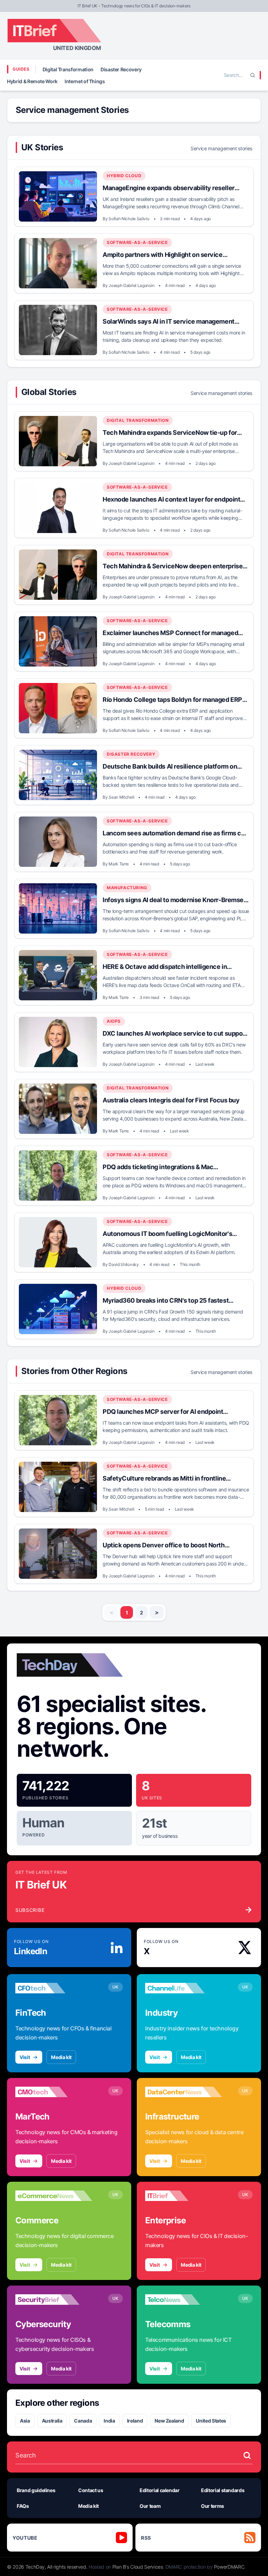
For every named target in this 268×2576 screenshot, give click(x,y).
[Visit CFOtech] (54, 1988)
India (109, 2421)
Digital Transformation (68, 69)
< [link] (111, 1612)
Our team (150, 2506)
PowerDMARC (229, 2567)
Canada (83, 2421)
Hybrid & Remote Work (32, 81)
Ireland (135, 2421)
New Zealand (169, 2421)
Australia (52, 2421)
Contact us (91, 2490)
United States (211, 2421)
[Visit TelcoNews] (184, 2300)
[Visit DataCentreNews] (184, 2092)
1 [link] (127, 1613)
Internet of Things (85, 81)
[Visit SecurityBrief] (54, 2300)
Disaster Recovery (121, 69)
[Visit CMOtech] (54, 2092)
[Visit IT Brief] (184, 2196)
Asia (25, 2421)
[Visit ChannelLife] (184, 1988)
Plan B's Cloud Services (138, 2567)
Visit (25, 2057)
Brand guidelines (36, 2490)
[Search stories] (247, 2455)
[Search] (253, 75)
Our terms (213, 2506)
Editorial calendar (160, 2490)
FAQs (23, 2506)
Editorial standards (223, 2490)
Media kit (61, 2057)
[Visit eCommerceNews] (54, 2196)
